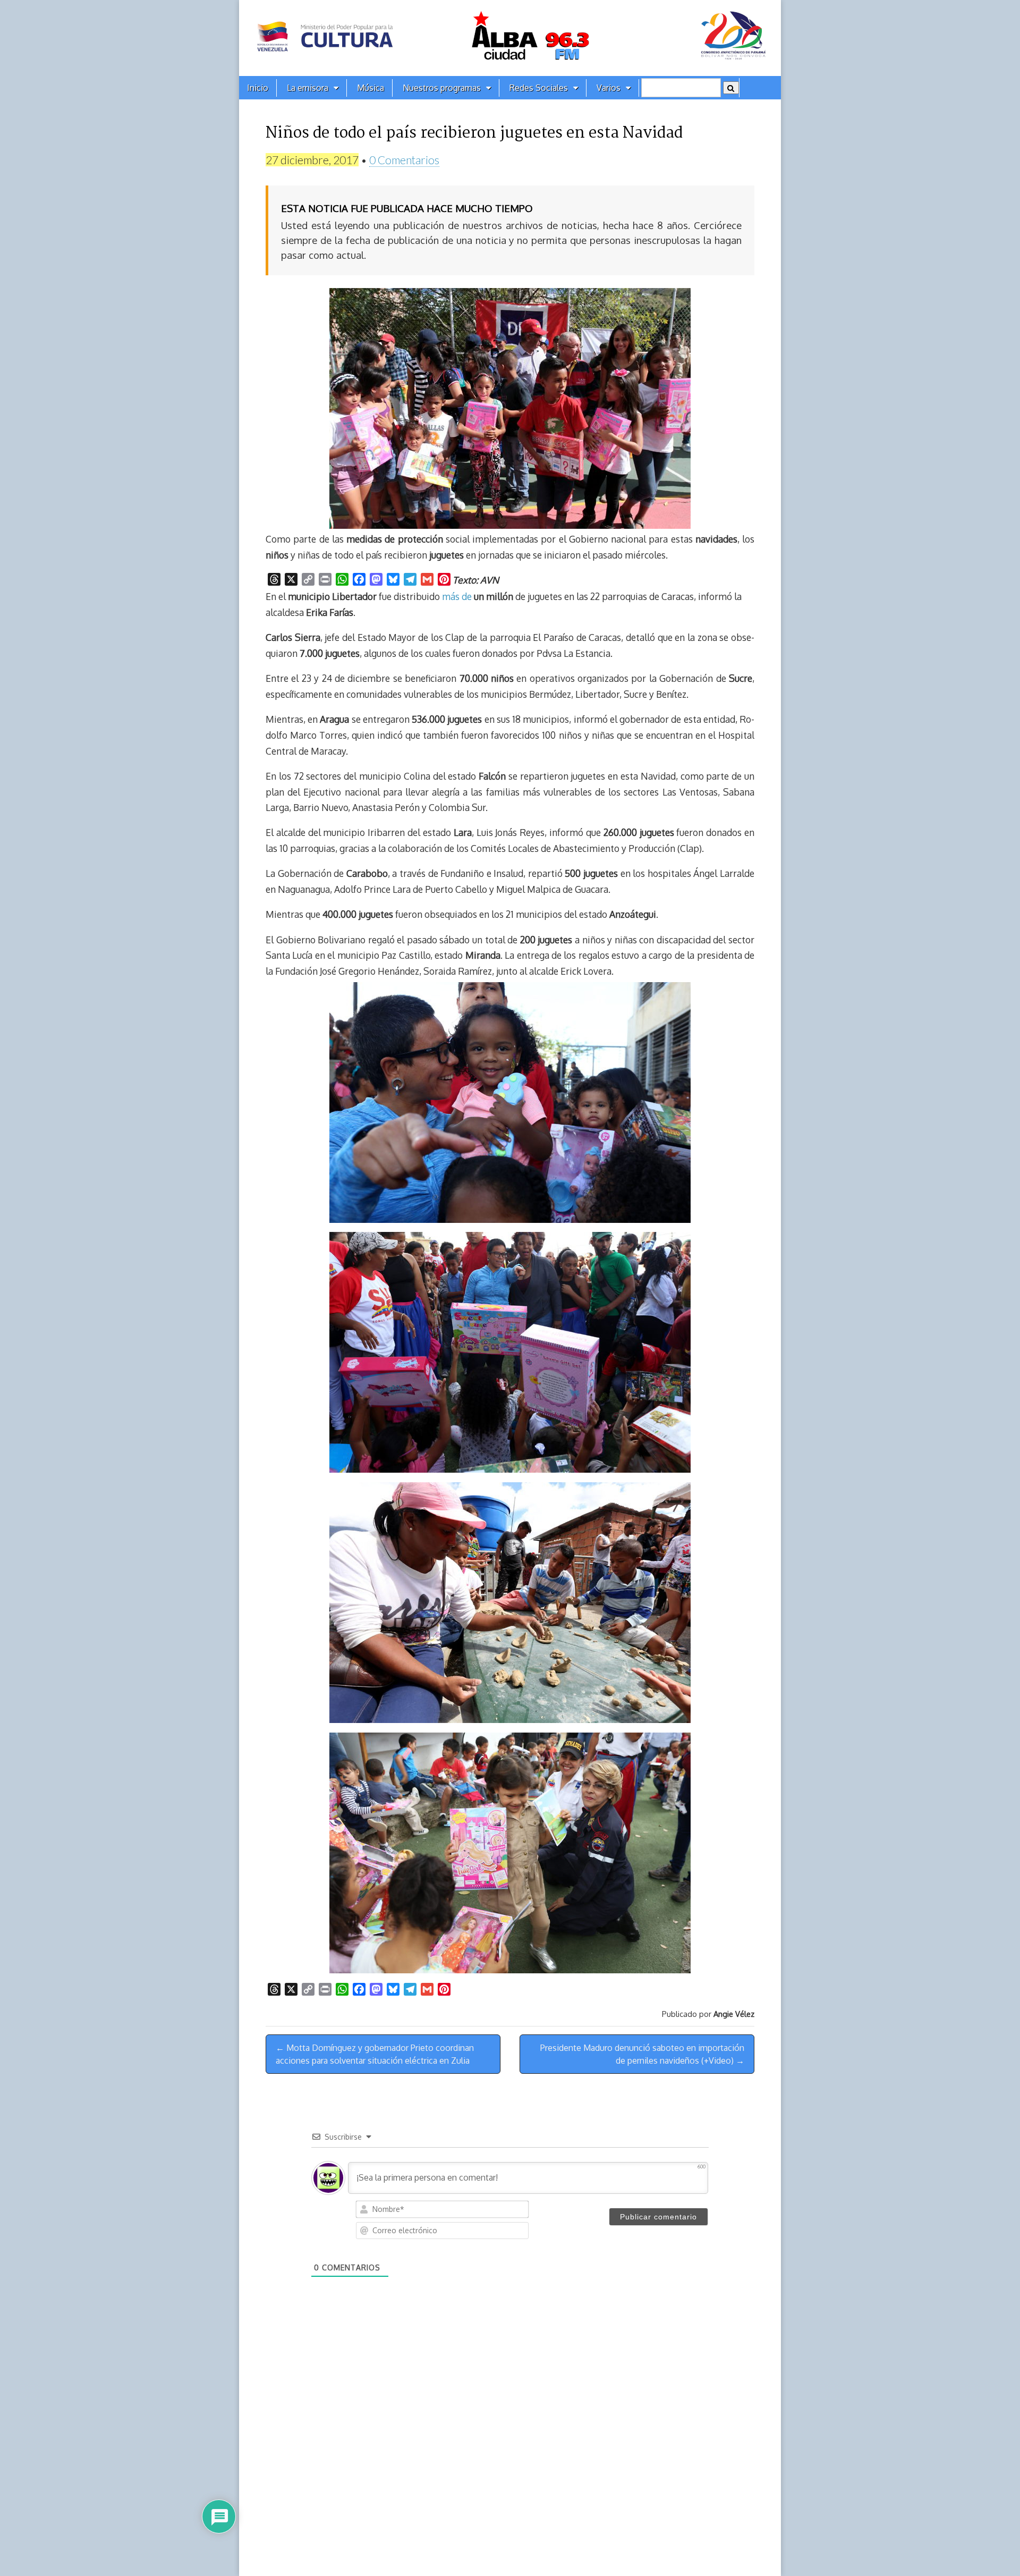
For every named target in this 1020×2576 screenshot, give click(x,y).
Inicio (258, 88)
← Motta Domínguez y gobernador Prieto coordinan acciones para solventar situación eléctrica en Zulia (375, 2054)
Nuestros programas (442, 88)
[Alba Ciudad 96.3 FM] (510, 38)
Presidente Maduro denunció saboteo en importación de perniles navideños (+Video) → (642, 2054)
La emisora (308, 88)
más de (457, 596)
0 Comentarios (404, 160)
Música (371, 88)
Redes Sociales (539, 88)
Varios (609, 88)
